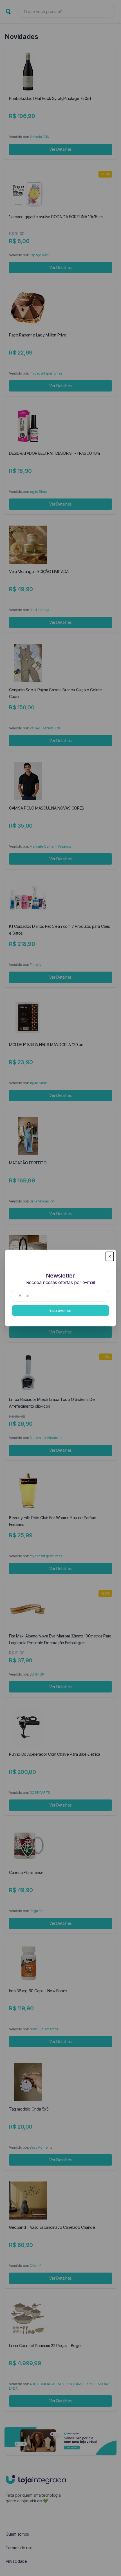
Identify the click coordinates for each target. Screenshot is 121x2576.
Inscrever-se (60, 1310)
